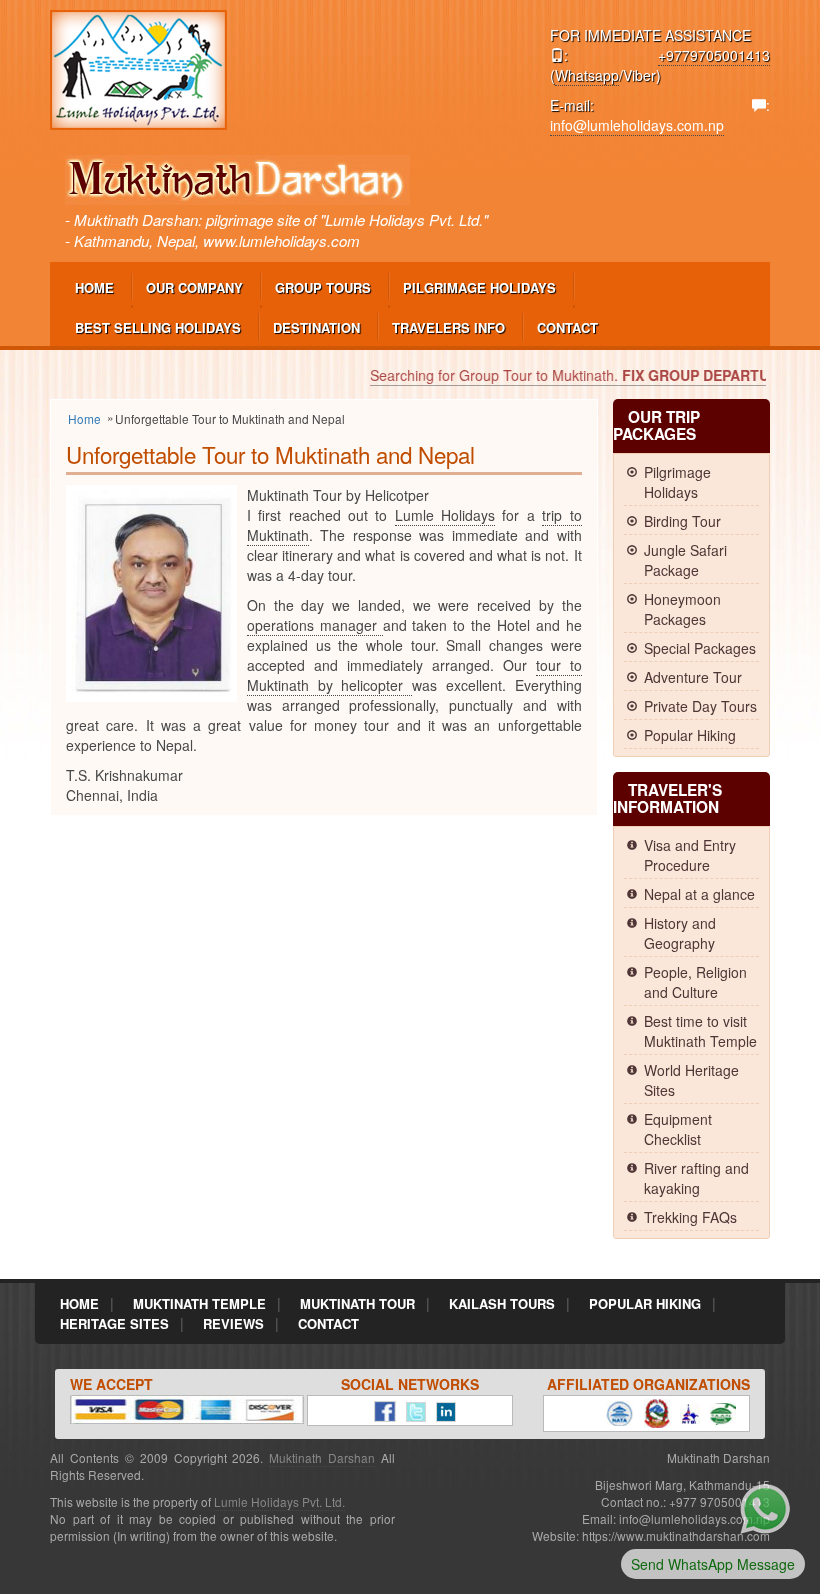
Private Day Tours (700, 706)
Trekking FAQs (690, 1217)
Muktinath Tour (357, 1303)
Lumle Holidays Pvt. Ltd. (279, 1501)
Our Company (194, 287)
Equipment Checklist (678, 1129)
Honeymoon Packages (682, 609)
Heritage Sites (114, 1323)
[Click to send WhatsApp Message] (765, 1507)
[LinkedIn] (441, 1409)
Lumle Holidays (445, 515)
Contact (567, 327)
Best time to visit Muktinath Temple (700, 1031)
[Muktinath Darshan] (138, 68)
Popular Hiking (690, 735)
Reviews (233, 1323)
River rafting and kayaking (696, 1178)
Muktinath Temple (199, 1303)
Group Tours (323, 287)
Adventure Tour (693, 677)
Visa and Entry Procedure (690, 855)
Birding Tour (682, 521)
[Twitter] (411, 1409)
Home (94, 287)
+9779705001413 (714, 55)
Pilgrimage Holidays (479, 287)
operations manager (315, 625)
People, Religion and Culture (695, 982)
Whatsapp (587, 75)
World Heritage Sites (691, 1080)
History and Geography (680, 933)
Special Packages (700, 648)
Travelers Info (448, 327)
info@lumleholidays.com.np (637, 125)
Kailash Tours (502, 1303)
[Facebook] (380, 1409)
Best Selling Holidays (158, 327)
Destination (316, 327)
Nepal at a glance (699, 894)
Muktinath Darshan (322, 1457)
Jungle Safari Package (685, 560)
